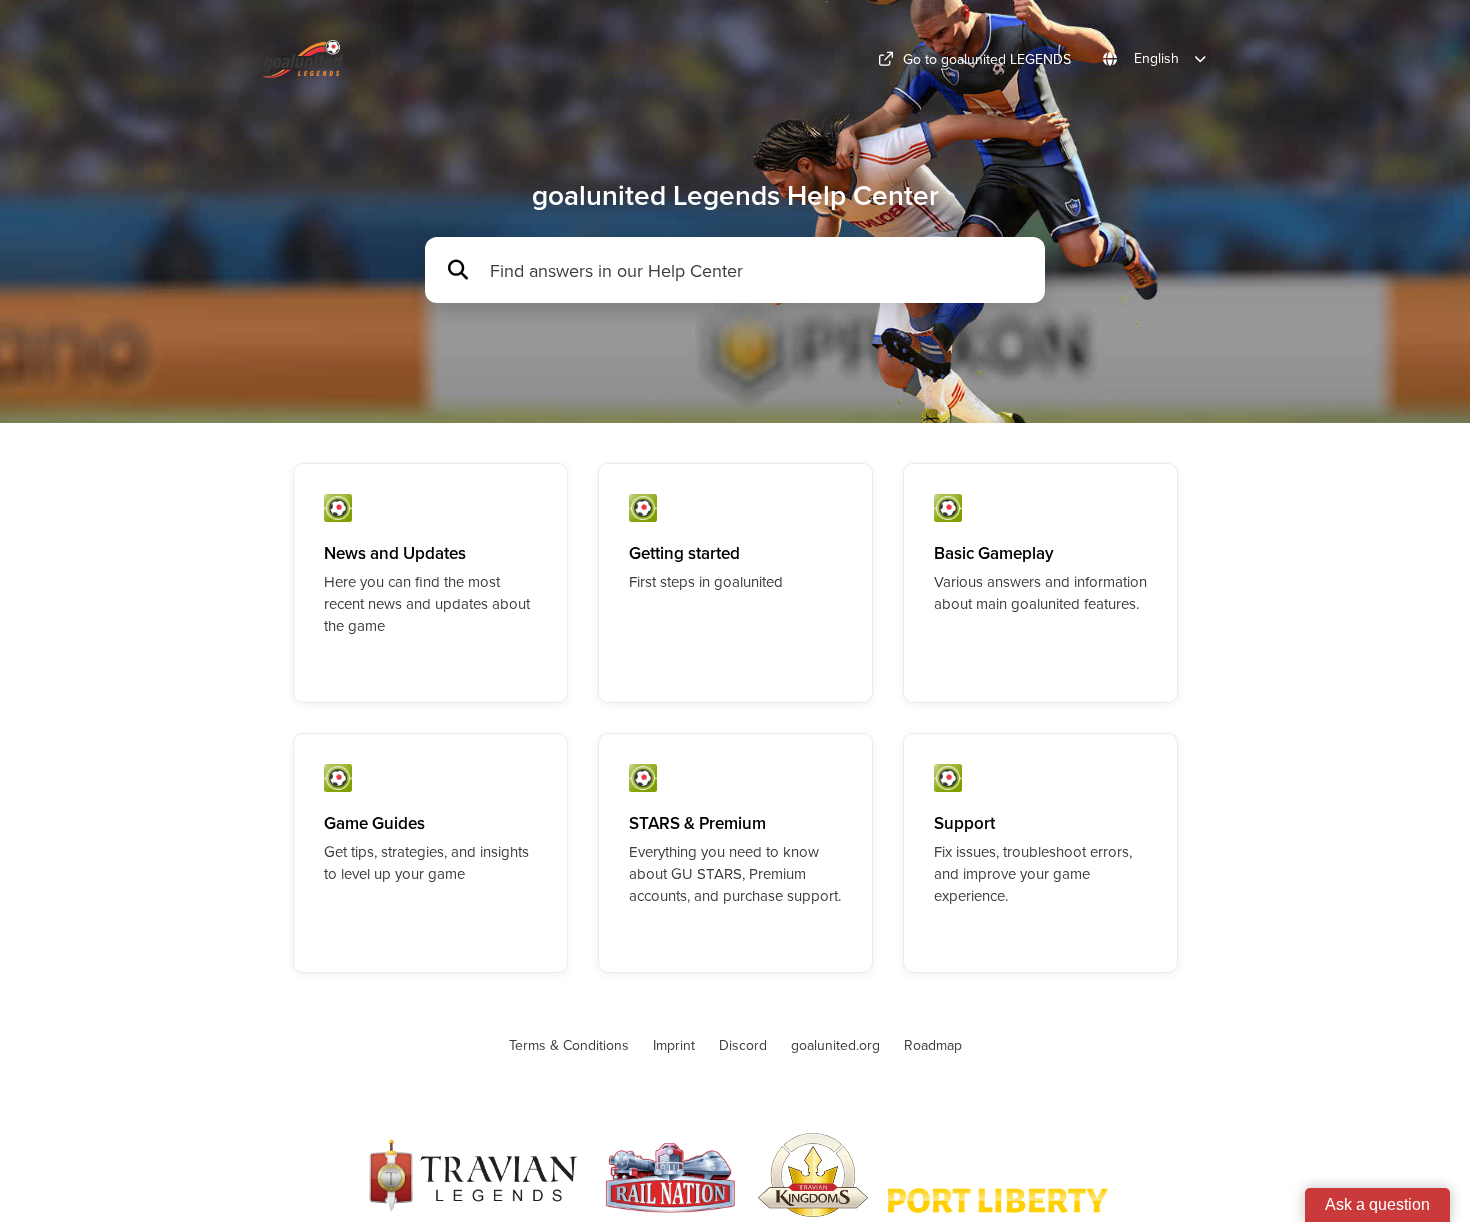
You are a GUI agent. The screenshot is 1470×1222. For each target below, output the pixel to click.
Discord (743, 1045)
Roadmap (933, 1045)
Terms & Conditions (569, 1045)
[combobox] (757, 270)
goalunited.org (835, 1045)
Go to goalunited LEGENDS (987, 59)
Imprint (674, 1045)
